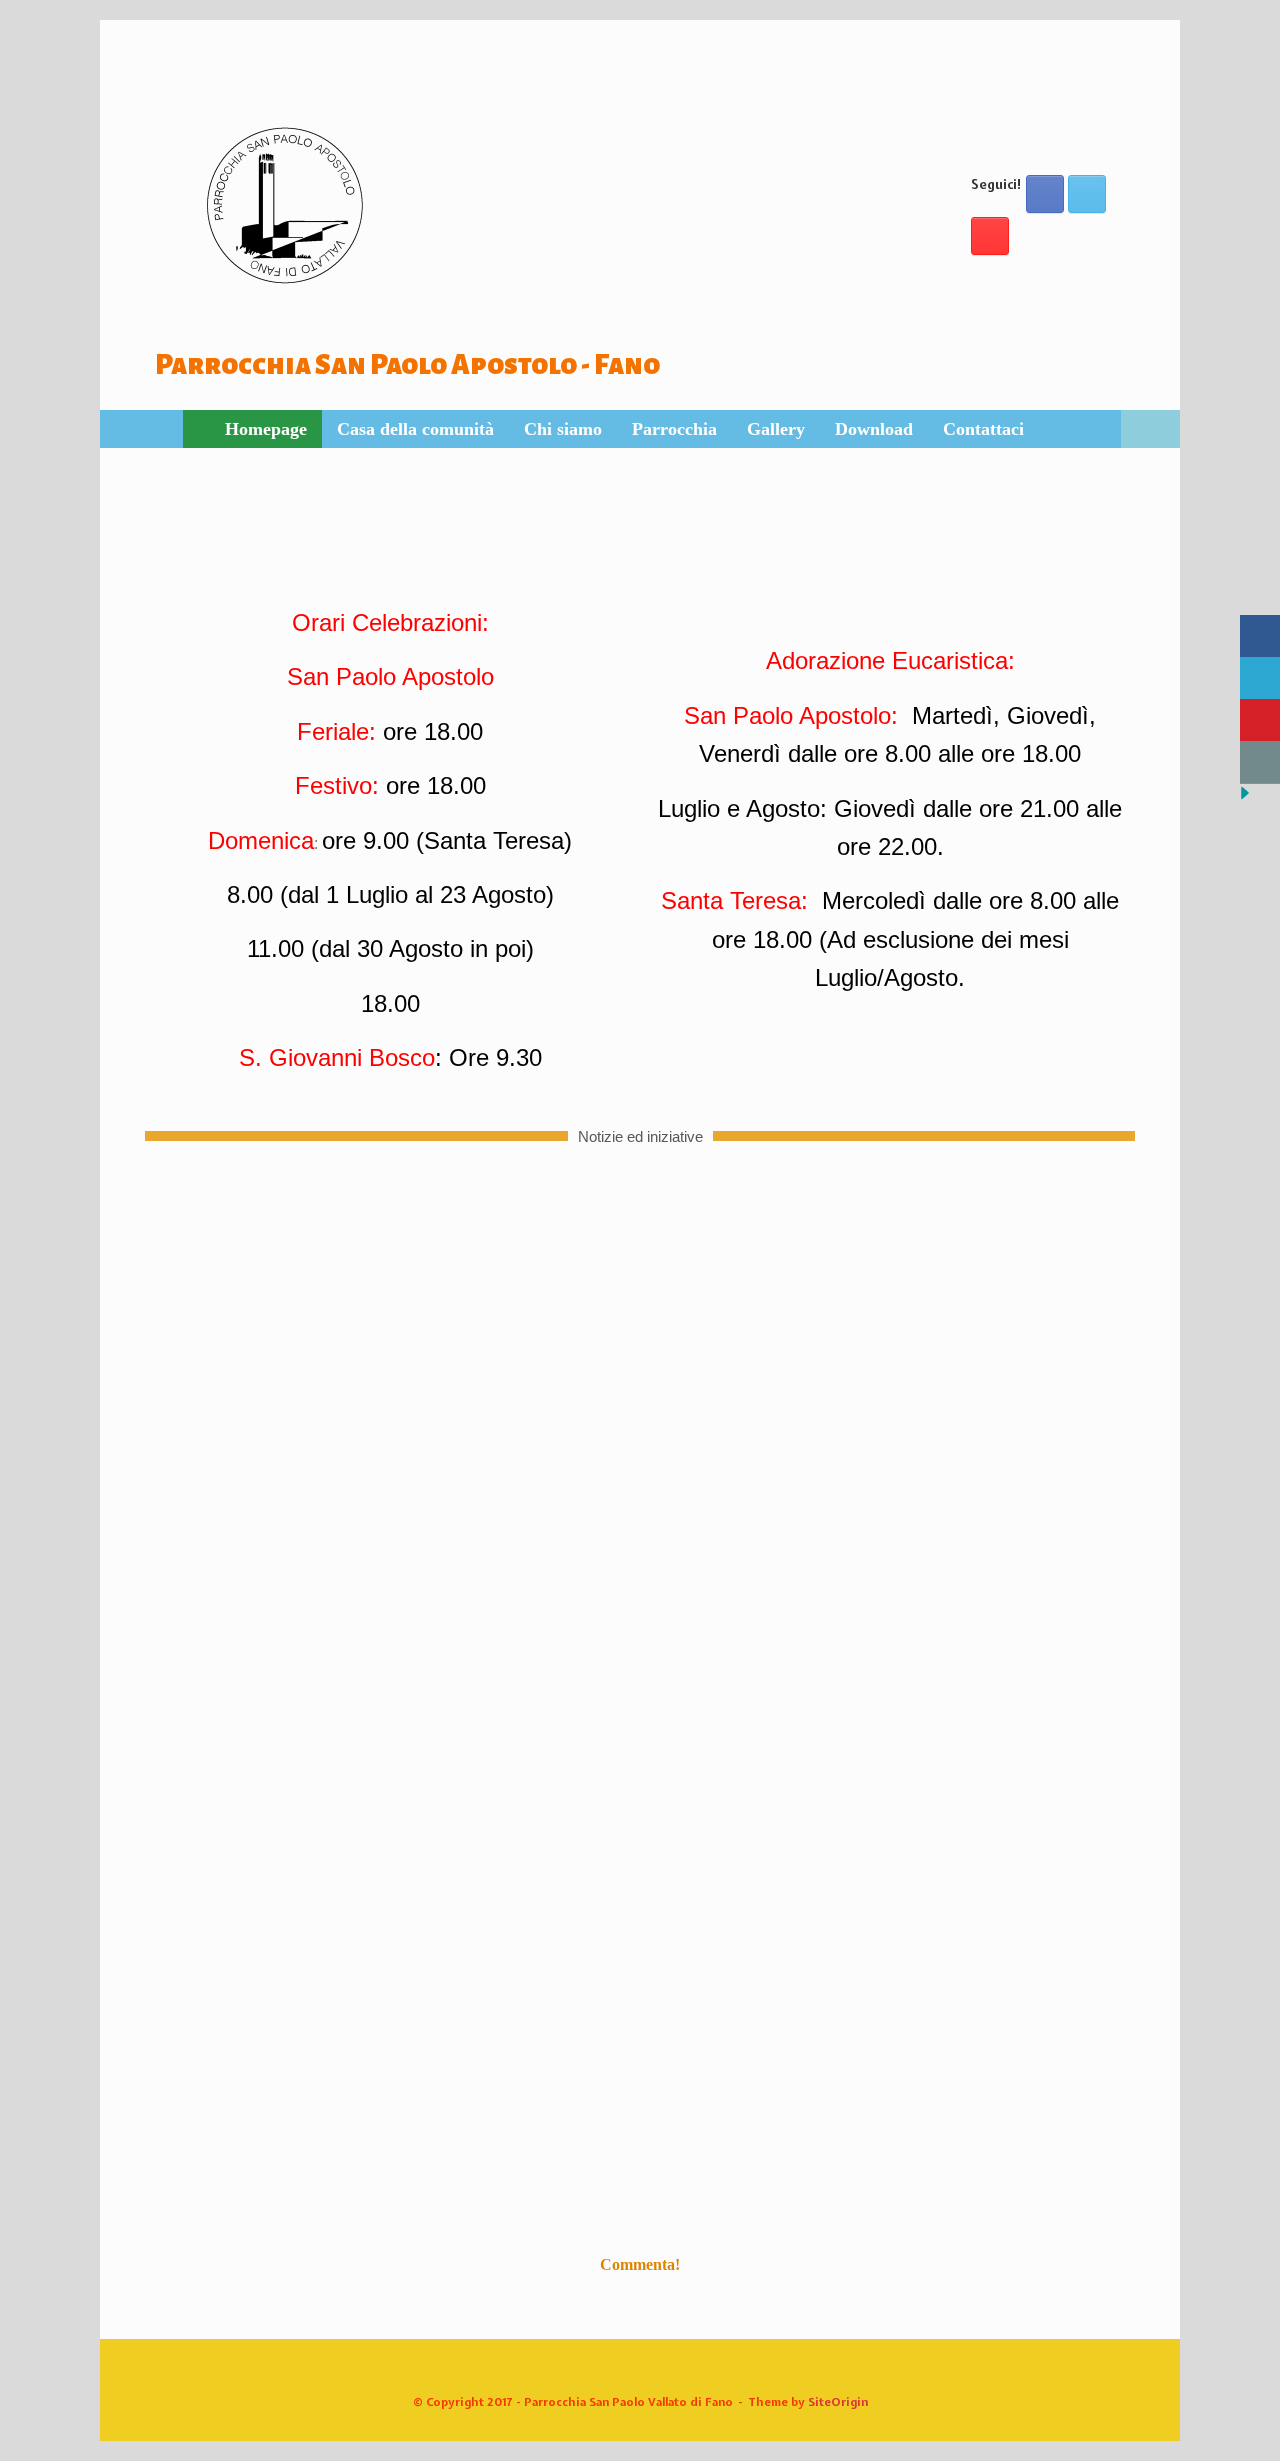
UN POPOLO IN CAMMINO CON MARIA (334, 1969)
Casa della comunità (415, 429)
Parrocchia (674, 429)
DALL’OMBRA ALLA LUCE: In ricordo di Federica (700, 2113)
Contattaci (983, 429)
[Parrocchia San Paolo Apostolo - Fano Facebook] (1045, 194)
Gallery (776, 429)
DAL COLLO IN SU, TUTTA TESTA (301, 2113)
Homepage (266, 429)
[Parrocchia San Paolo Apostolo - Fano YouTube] (990, 236)
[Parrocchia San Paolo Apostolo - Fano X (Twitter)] (1087, 194)
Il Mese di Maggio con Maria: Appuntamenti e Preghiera (408, 2185)
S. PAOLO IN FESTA (238, 1897)
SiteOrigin (838, 2402)
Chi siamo (563, 429)
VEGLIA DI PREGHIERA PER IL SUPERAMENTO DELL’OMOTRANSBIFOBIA (702, 1897)
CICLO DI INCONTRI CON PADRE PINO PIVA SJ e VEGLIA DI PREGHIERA (489, 2041)
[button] (1150, 429)
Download (874, 429)
